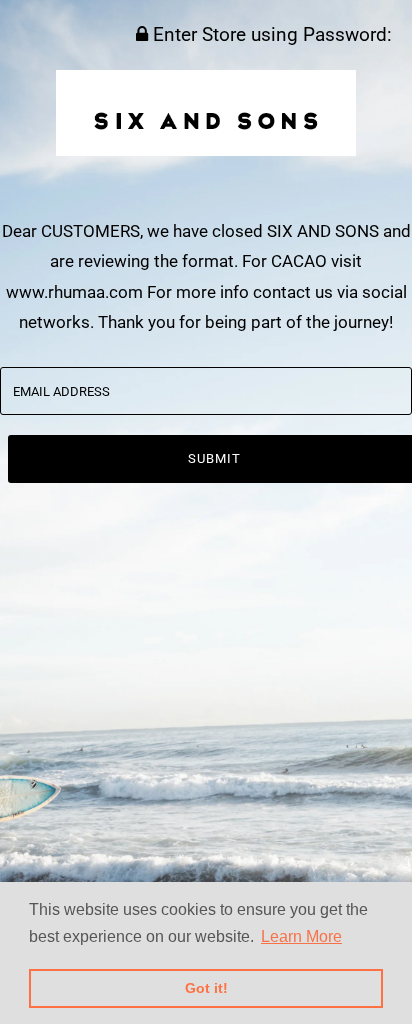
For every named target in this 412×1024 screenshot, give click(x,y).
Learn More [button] (301, 936)
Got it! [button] (206, 988)
